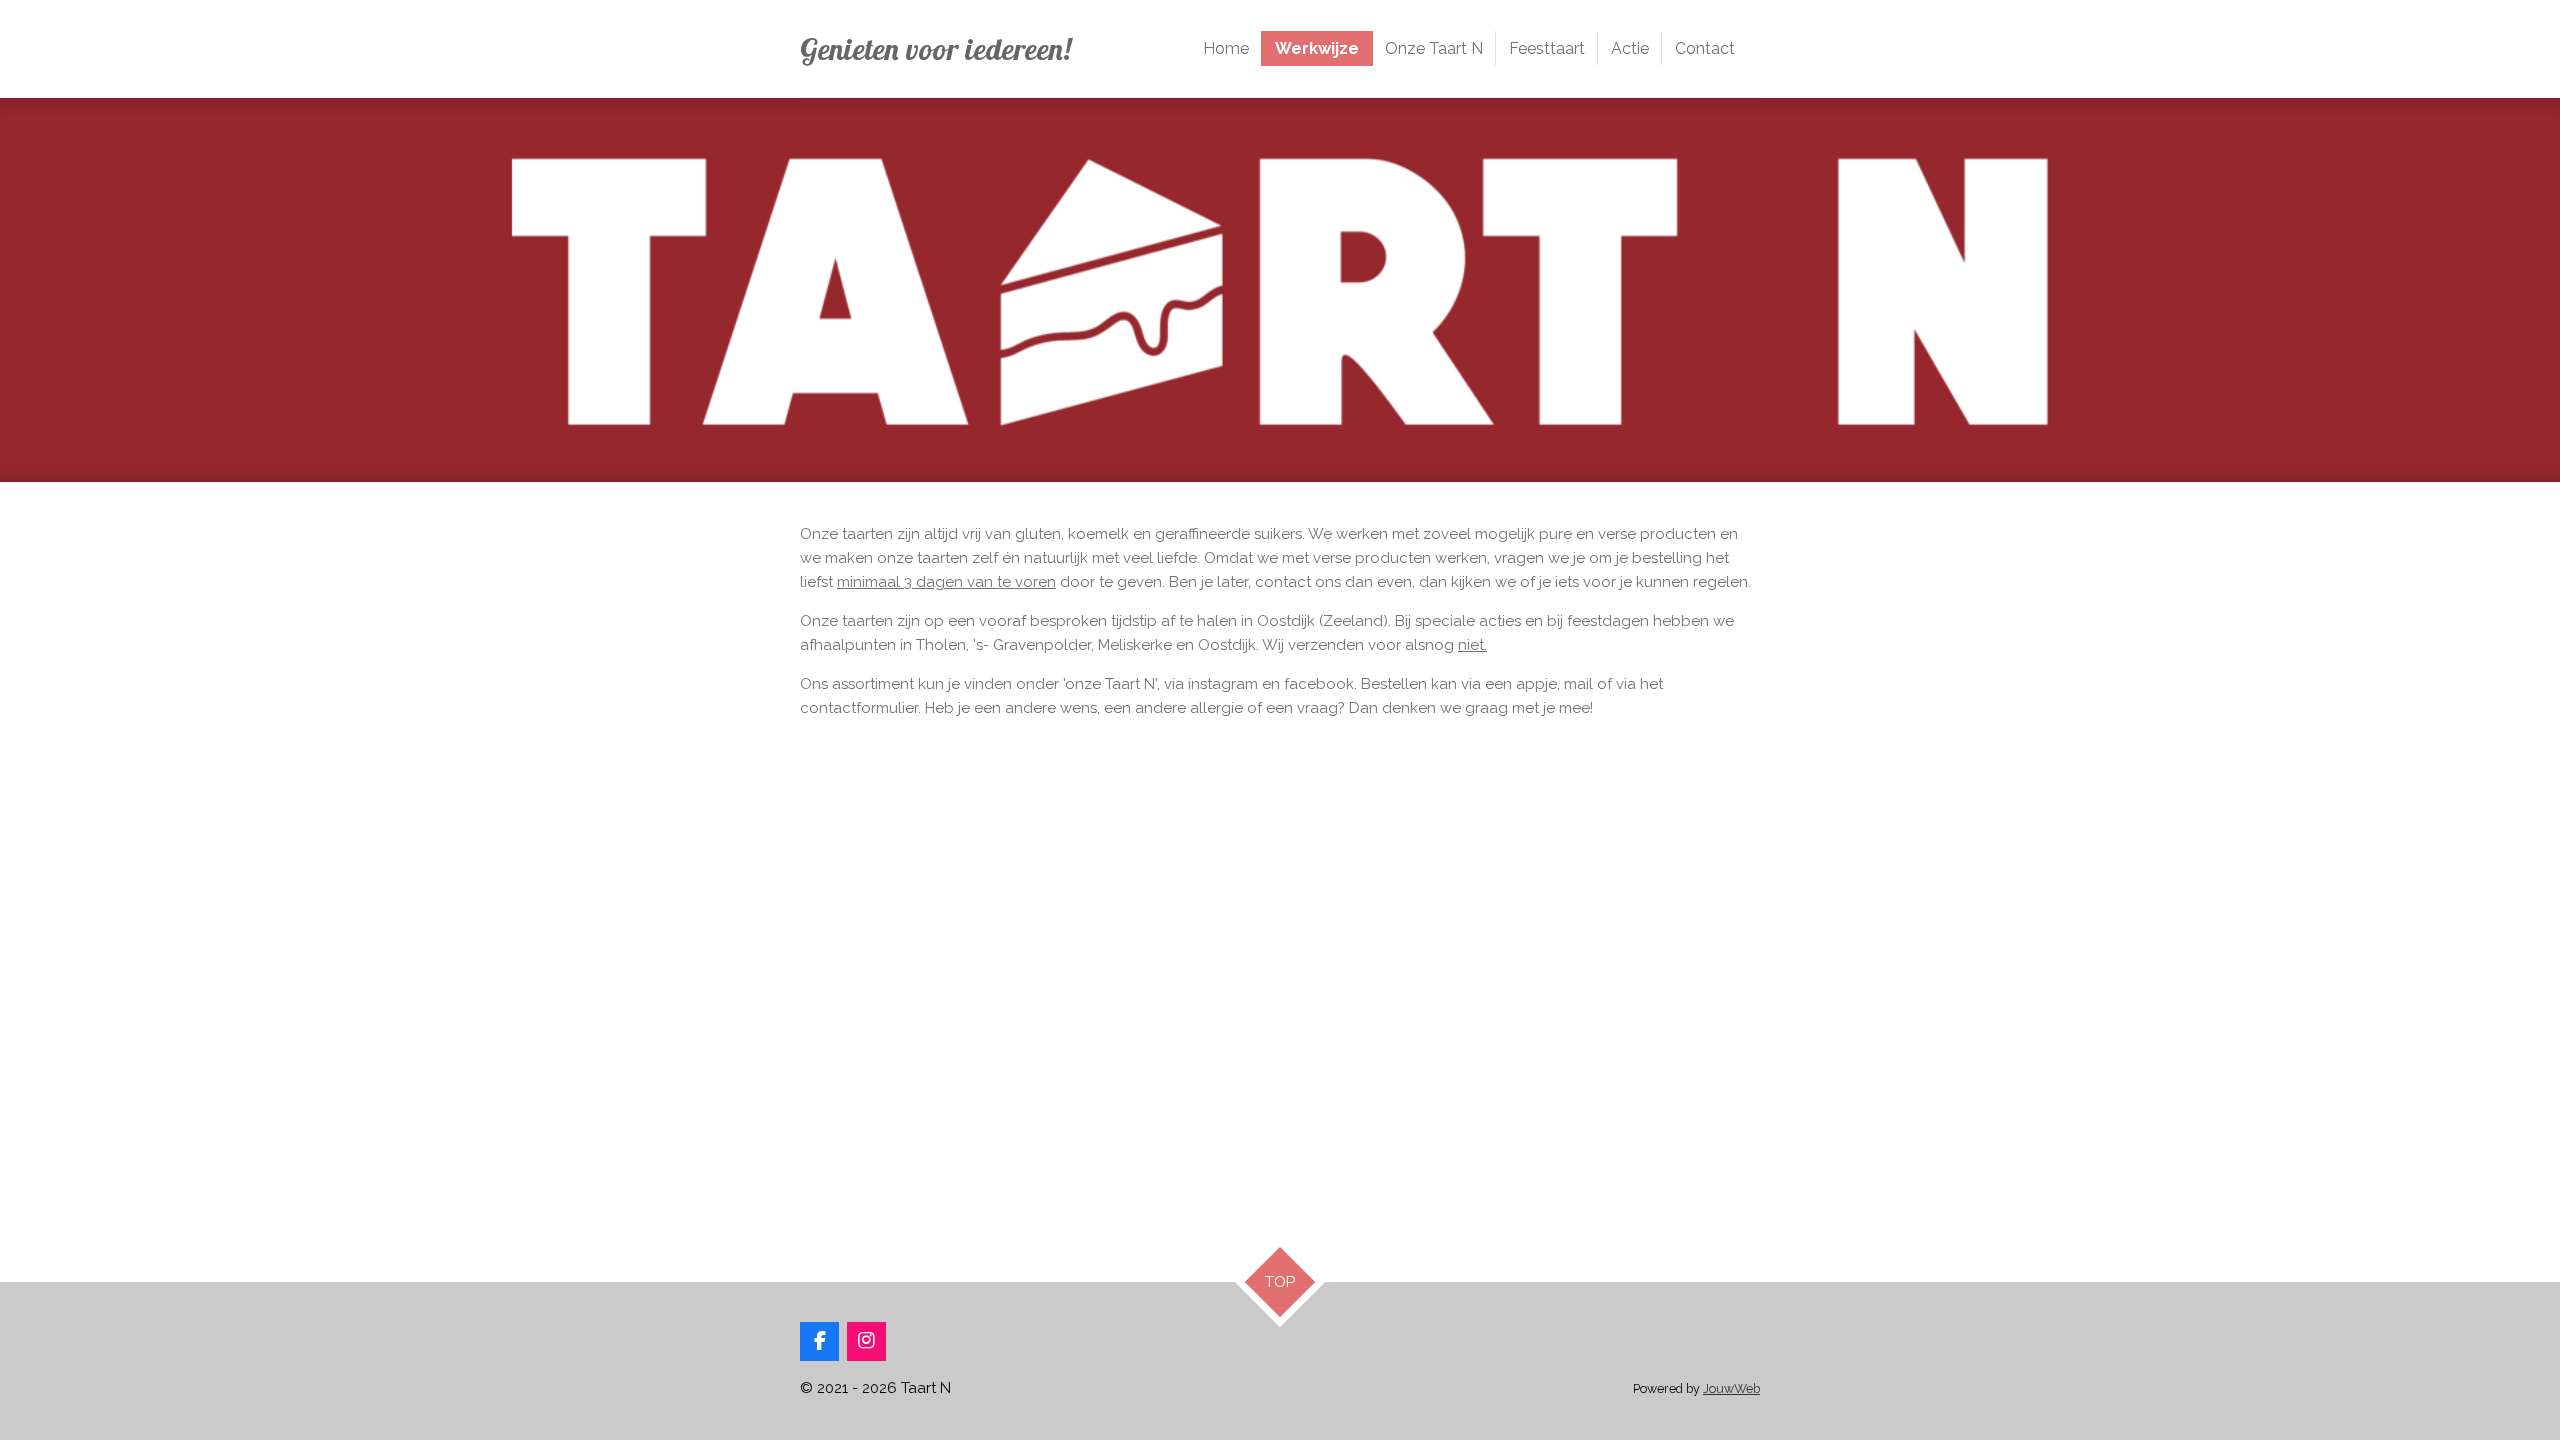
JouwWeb (1731, 1388)
